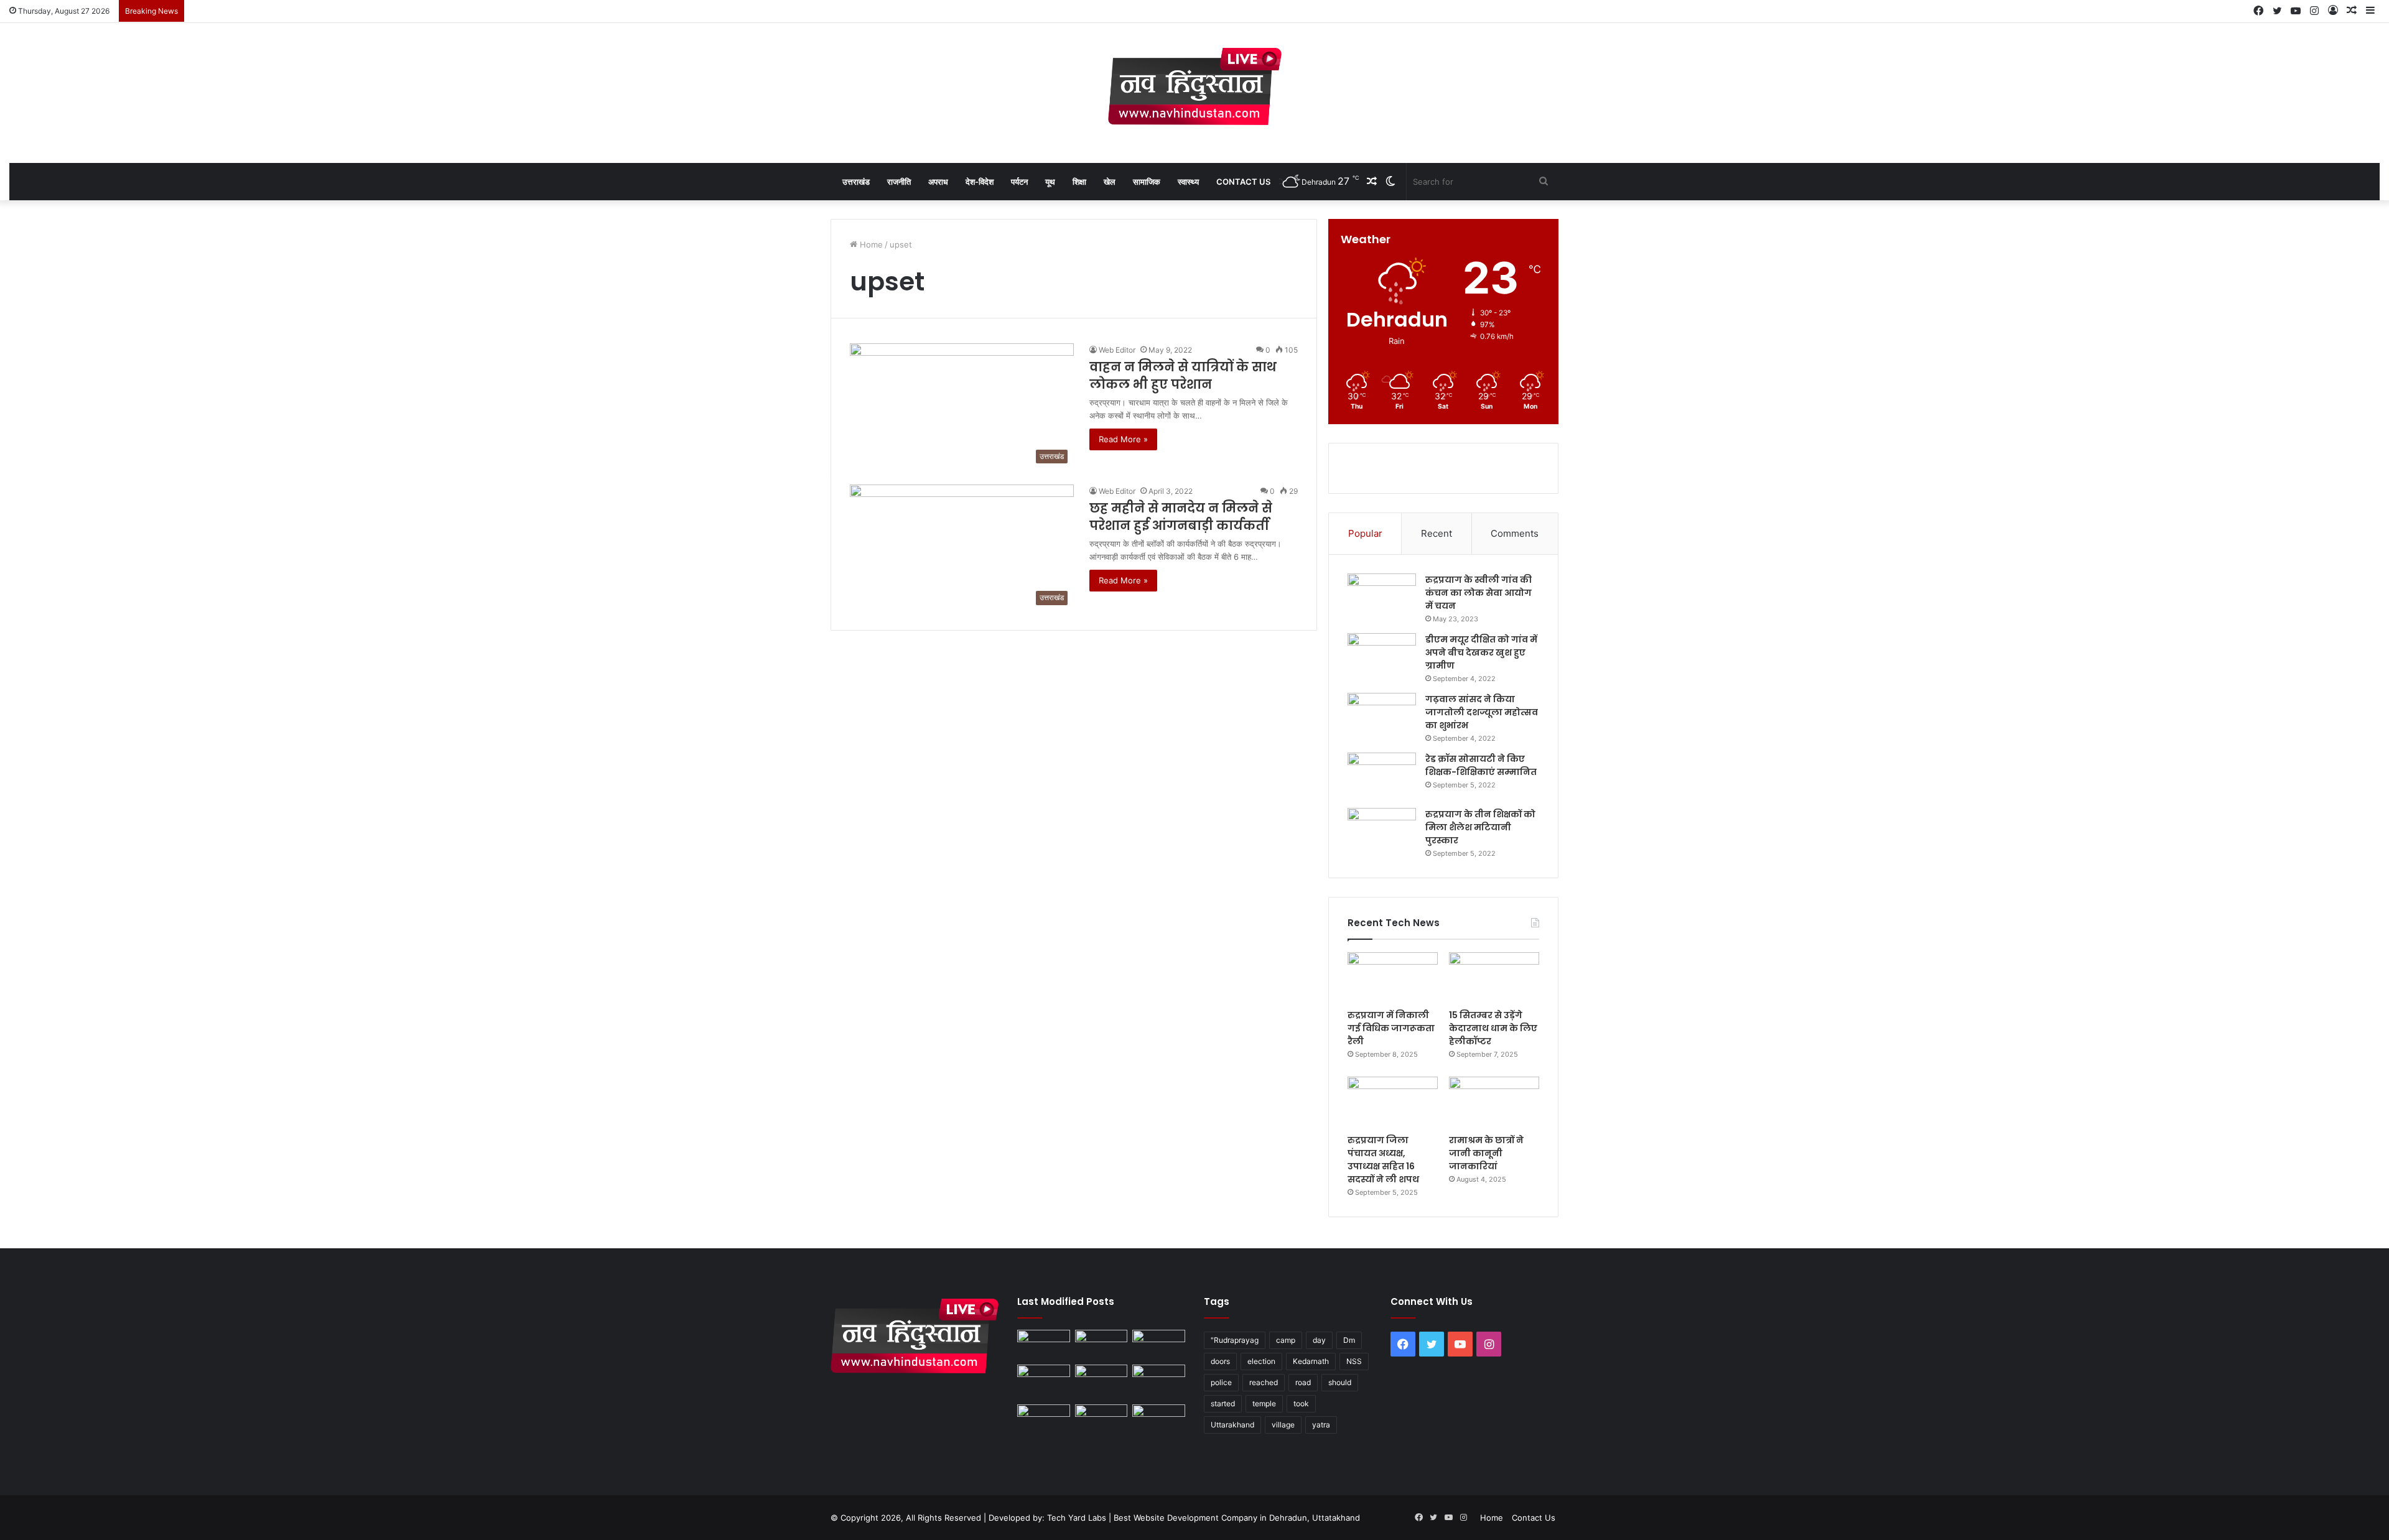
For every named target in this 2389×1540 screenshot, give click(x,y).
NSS (1354, 1361)
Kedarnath (1311, 1361)
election (1261, 1361)
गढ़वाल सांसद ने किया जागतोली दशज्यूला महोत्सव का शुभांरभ (1482, 712)
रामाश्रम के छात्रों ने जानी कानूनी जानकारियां (1486, 1153)
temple (1264, 1403)
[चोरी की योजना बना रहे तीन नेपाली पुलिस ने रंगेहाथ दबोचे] (1159, 1419)
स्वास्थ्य (1188, 182)
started (1223, 1403)
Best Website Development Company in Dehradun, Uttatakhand (1237, 1518)
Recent (1437, 533)
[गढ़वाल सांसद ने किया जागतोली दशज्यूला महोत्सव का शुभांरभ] (1382, 716)
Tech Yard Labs (1077, 1518)
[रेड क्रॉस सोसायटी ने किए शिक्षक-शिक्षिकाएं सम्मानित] (1382, 776)
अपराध (938, 182)
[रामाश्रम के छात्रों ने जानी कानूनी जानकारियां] (1494, 1102)
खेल (1110, 182)
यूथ (1050, 182)
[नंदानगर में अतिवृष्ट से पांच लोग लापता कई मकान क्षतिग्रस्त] (1044, 1345)
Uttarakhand (1232, 1425)
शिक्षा (1079, 182)
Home (870, 244)
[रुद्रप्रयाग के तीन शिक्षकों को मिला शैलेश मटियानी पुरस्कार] (1382, 831)
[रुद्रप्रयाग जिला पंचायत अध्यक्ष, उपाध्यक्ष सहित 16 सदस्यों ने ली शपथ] (1393, 1102)
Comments (1515, 533)
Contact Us (1243, 182)
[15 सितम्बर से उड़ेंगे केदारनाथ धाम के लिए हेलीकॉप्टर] (1494, 978)
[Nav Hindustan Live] (1195, 86)
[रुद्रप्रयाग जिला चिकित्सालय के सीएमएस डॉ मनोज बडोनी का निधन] (1159, 1382)
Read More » (1123, 439)
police (1221, 1382)
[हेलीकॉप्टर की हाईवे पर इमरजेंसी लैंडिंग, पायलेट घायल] (1101, 1419)
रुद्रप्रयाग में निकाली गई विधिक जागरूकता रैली (1391, 1028)
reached (1264, 1382)
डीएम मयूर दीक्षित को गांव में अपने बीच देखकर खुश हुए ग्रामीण (1481, 652)
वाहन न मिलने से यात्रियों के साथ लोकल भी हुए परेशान (1183, 376)
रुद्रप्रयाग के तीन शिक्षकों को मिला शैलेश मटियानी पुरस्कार (1480, 827)
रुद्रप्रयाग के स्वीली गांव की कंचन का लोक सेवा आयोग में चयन (1479, 593)
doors (1220, 1361)
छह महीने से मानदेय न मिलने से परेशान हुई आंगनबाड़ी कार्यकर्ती (1181, 517)
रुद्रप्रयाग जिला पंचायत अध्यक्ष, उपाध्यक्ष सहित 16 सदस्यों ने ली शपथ (1383, 1160)
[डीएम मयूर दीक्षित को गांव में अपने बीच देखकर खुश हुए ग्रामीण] (1382, 656)
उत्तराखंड (856, 182)
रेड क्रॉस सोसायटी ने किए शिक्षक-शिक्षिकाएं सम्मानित (1481, 765)
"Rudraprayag (1235, 1340)
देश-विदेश (980, 182)
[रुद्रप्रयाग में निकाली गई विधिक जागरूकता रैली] (1393, 978)
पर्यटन (1019, 182)
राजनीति (899, 182)
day (1319, 1340)
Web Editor (1117, 350)
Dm (1349, 1340)
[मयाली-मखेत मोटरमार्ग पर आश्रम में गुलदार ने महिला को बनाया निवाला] (1044, 1419)
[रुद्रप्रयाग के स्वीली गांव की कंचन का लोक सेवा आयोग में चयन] (1382, 597)
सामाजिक (1147, 182)
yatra (1321, 1425)
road (1303, 1382)
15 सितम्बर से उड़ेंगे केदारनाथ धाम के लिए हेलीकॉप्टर (1493, 1028)
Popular (1365, 533)
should (1340, 1382)
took (1301, 1403)
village (1283, 1425)
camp (1286, 1340)
